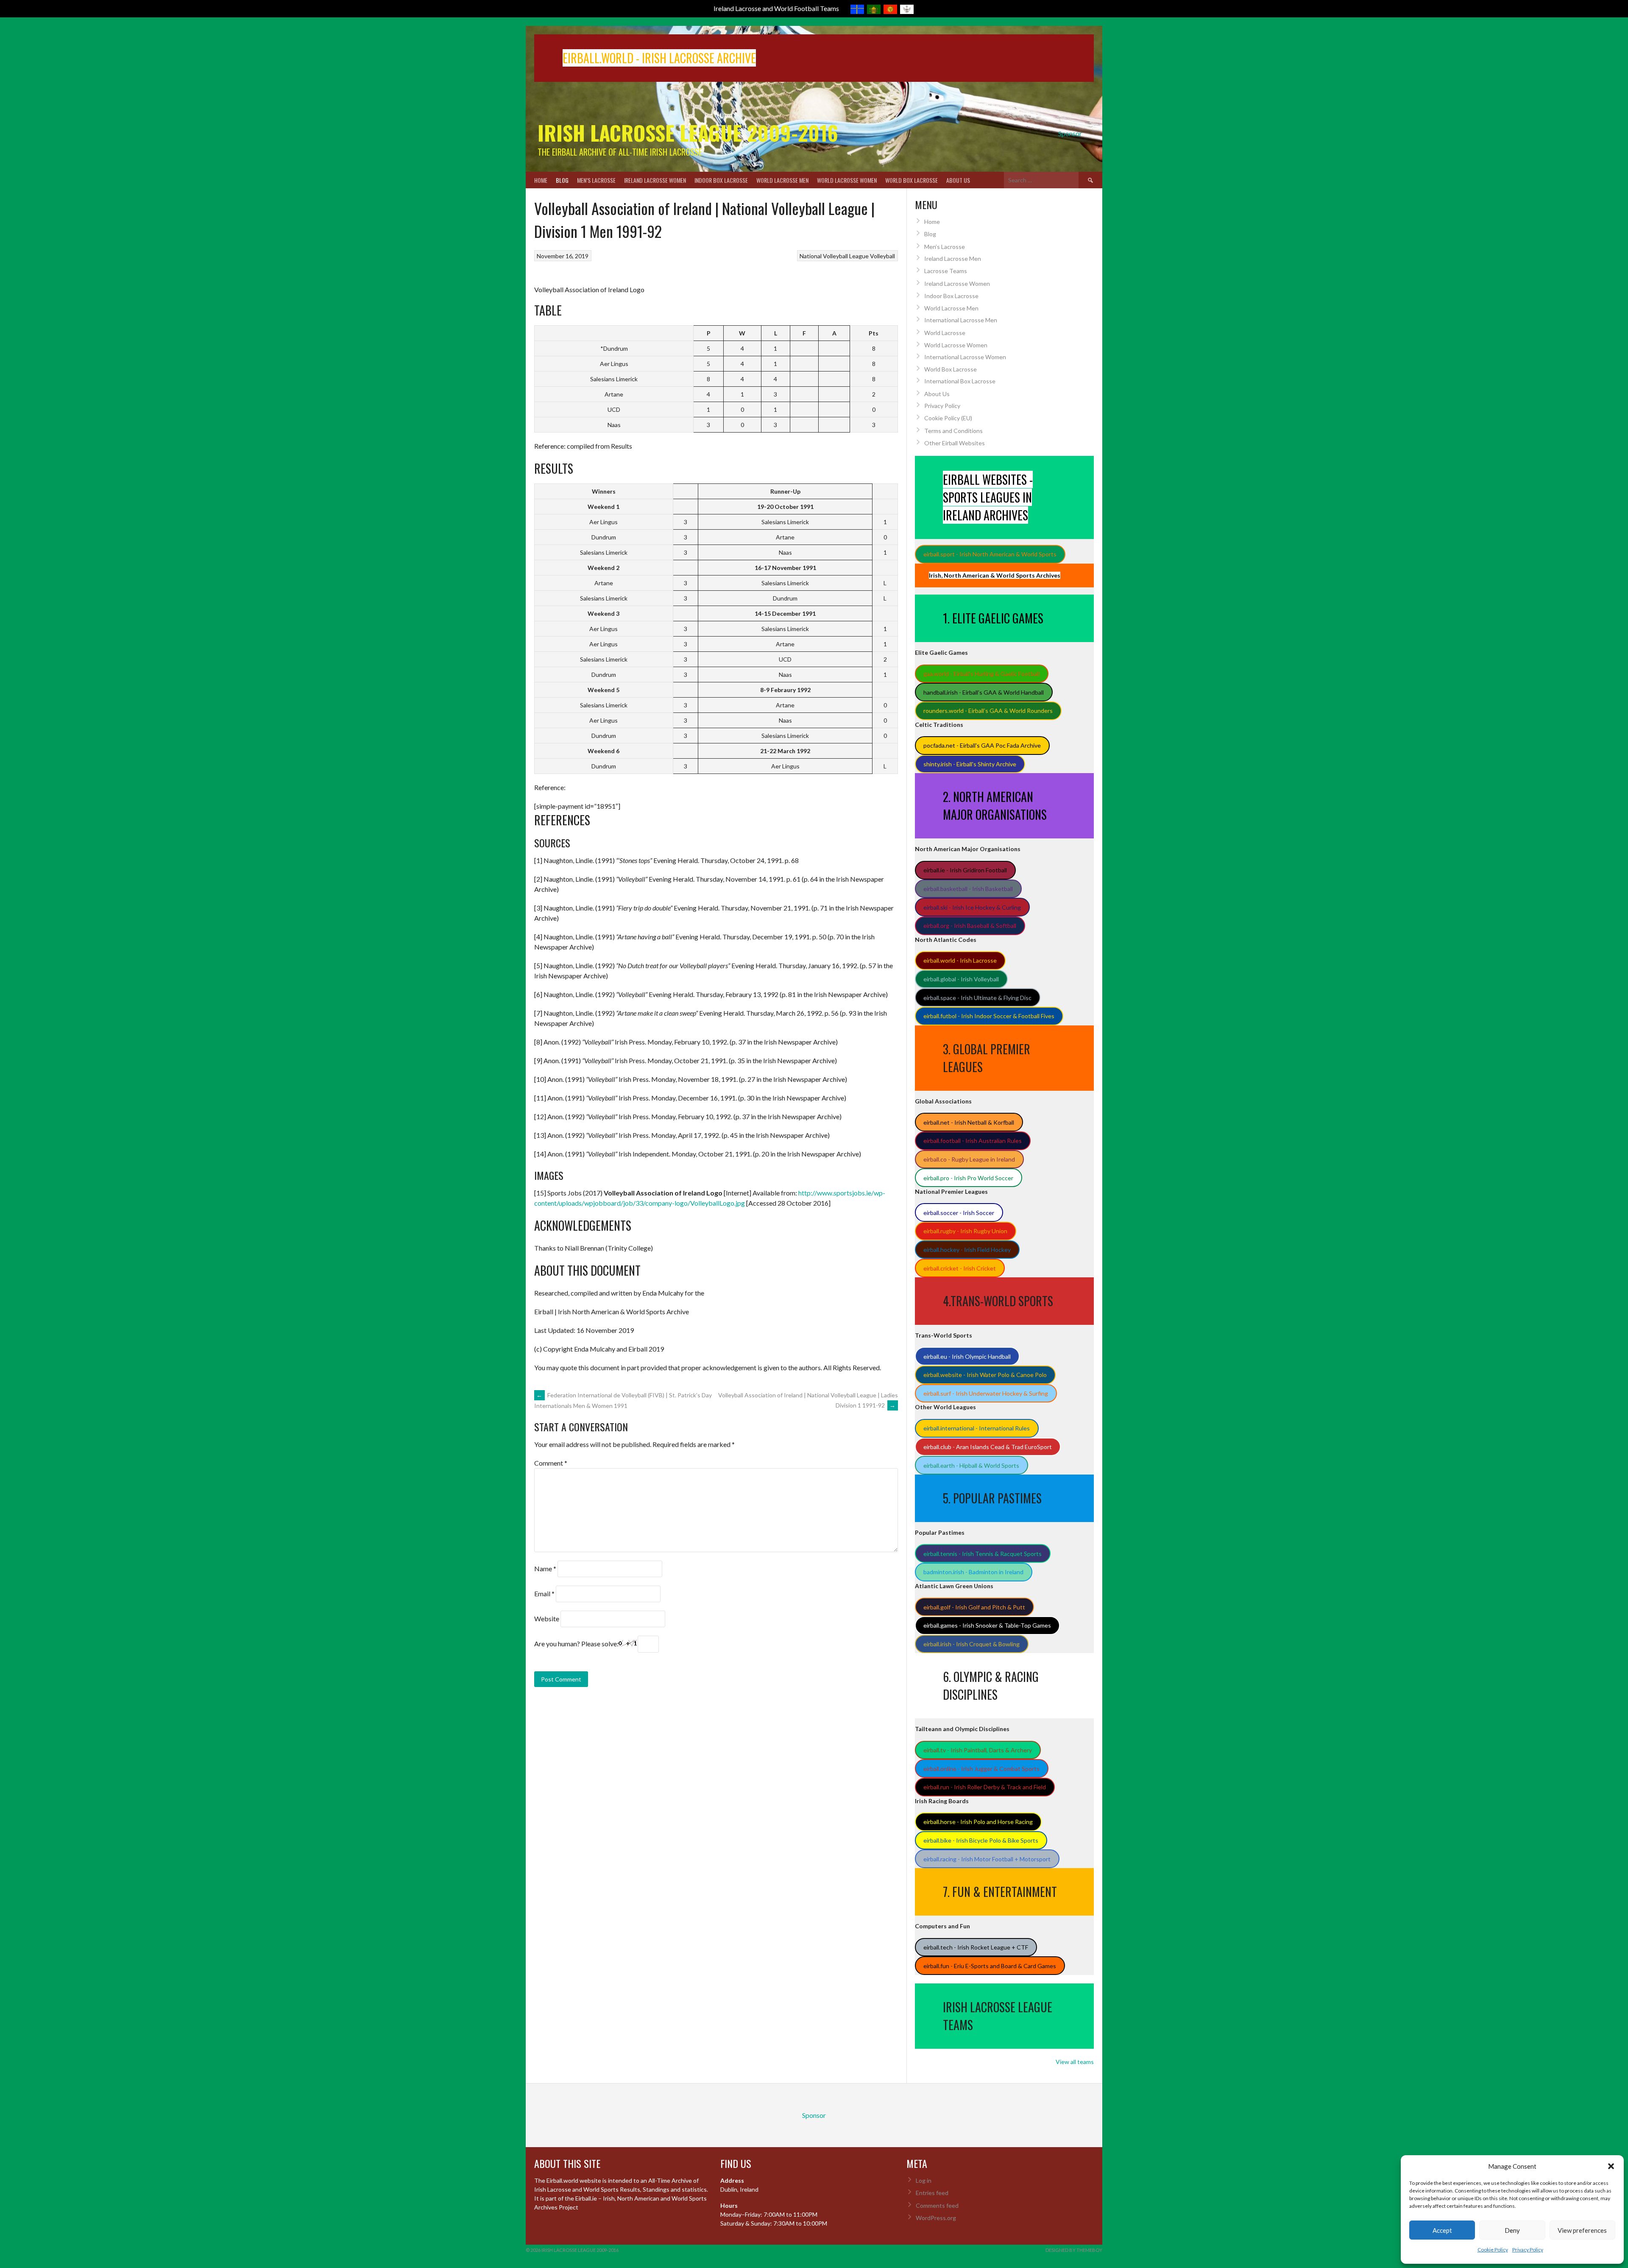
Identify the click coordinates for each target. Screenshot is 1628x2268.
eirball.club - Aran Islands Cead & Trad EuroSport (988, 1447)
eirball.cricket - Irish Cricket (960, 1268)
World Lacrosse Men (782, 180)
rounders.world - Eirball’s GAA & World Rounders (988, 711)
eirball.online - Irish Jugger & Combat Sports (981, 1769)
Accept (1442, 2230)
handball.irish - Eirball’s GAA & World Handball (984, 692)
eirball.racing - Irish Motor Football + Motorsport (987, 1859)
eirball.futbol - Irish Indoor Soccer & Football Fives (989, 1016)
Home (541, 180)
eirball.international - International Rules (977, 1428)
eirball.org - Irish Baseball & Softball (970, 926)
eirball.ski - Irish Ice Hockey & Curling (972, 907)
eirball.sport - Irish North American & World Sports (990, 554)
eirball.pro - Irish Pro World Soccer (968, 1178)
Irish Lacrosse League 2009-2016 (688, 133)
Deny (1512, 2230)
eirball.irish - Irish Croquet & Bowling (972, 1644)
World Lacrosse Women (847, 180)
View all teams (1075, 2062)
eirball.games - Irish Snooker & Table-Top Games (987, 1625)
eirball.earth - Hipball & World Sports (971, 1465)
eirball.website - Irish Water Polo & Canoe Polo (985, 1375)
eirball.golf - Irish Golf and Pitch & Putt (974, 1607)
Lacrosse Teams (946, 271)
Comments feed (937, 2205)
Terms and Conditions (953, 431)
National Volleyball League (834, 256)
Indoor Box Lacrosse (721, 180)
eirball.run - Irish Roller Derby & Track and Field (985, 1787)
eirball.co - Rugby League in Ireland (969, 1159)
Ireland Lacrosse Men (953, 258)
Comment (551, 1463)
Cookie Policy (1493, 2250)
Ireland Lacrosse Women (655, 180)
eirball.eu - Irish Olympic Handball (967, 1356)
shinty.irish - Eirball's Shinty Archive (970, 764)
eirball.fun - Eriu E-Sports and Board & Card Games (990, 1966)
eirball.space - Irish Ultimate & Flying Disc (977, 998)
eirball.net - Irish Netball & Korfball (969, 1122)
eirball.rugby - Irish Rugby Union (965, 1231)
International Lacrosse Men (961, 320)
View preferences (1582, 2230)
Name (545, 1568)
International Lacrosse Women (965, 357)
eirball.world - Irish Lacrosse (960, 960)
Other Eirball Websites (955, 443)
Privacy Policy (1528, 2250)
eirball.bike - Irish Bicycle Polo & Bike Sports (981, 1840)
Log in (924, 2180)
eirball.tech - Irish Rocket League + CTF (976, 1947)
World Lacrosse (945, 333)
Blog (562, 180)
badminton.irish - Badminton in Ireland (973, 1572)
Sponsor (1070, 133)
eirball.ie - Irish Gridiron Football (965, 870)
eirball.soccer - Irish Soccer (959, 1213)
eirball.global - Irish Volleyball (961, 979)
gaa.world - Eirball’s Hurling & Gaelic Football (981, 674)
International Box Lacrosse (960, 381)
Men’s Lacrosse (596, 180)
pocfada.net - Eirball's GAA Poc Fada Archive (982, 745)
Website (547, 1619)
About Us (958, 180)
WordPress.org (936, 2218)
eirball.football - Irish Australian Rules (973, 1141)
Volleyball (882, 256)
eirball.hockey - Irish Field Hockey (967, 1250)
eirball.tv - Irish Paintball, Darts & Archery (978, 1750)
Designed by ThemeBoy (1074, 2250)
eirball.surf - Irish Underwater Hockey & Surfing (986, 1393)
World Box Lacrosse (912, 180)
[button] (1611, 2166)
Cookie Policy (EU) (948, 418)
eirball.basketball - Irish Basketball (968, 889)
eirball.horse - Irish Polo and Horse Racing (978, 1822)
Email (544, 1593)
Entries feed (932, 2193)
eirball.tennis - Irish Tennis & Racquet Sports (983, 1554)
